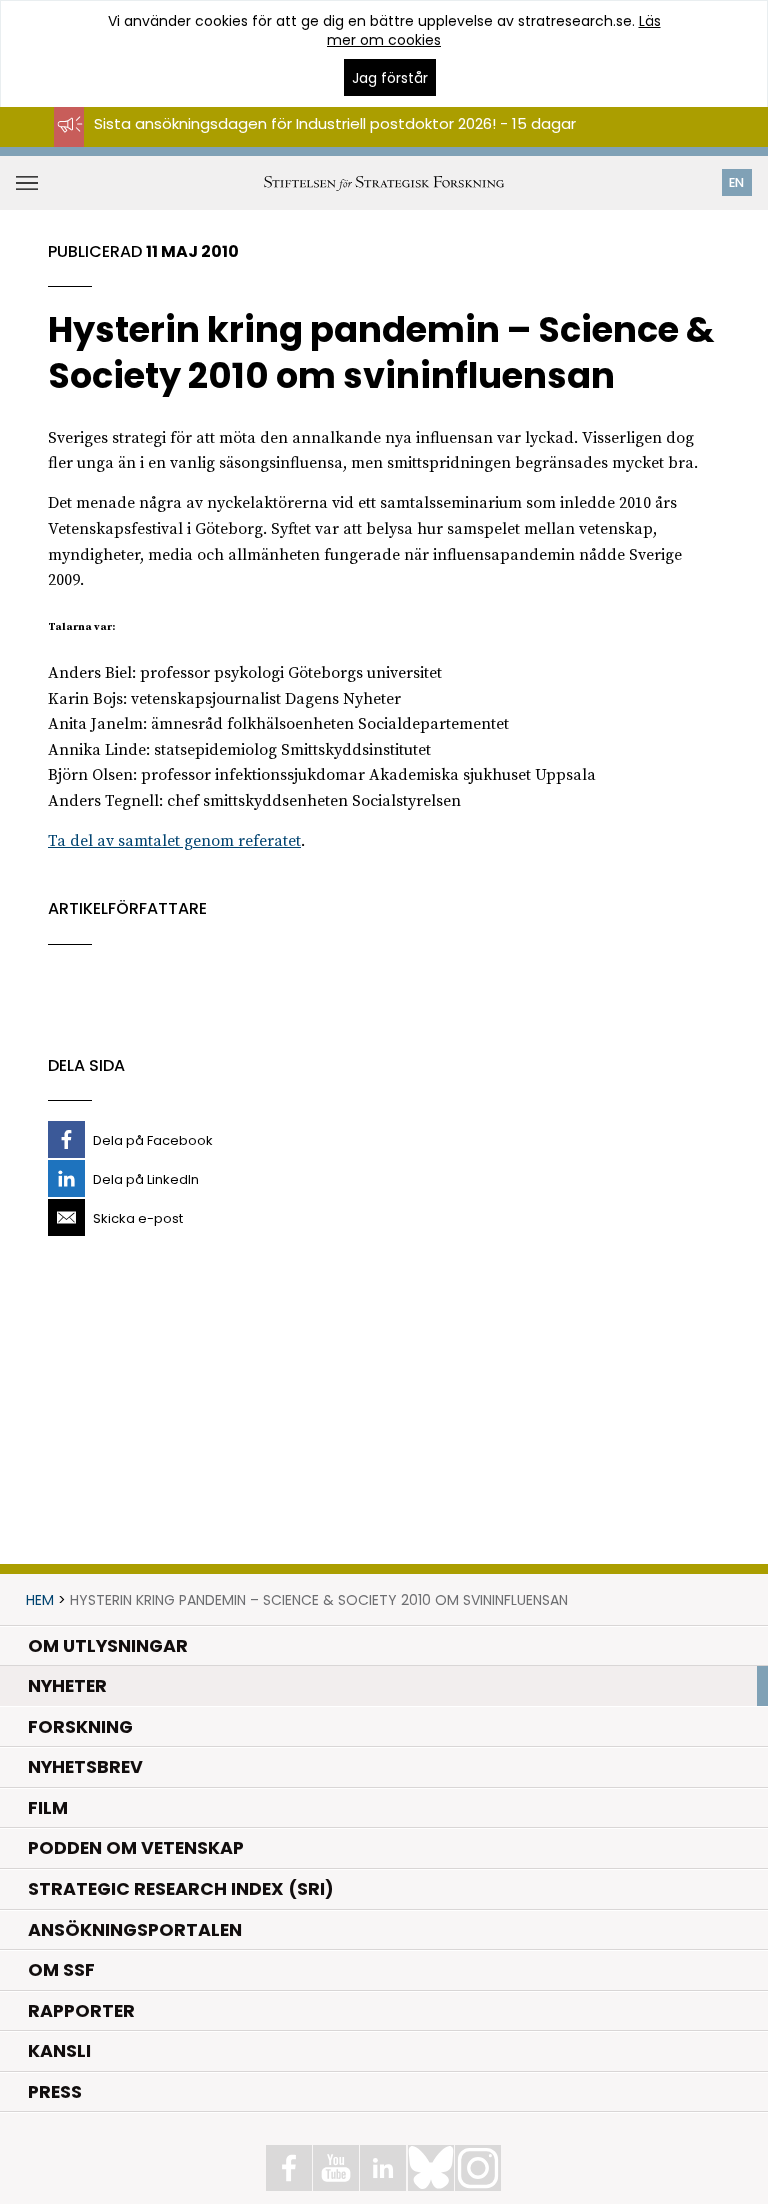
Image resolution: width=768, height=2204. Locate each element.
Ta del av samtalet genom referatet (174, 841)
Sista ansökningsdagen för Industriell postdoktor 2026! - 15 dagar (335, 123)
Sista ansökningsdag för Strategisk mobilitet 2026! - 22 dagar (321, 141)
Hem (40, 1600)
